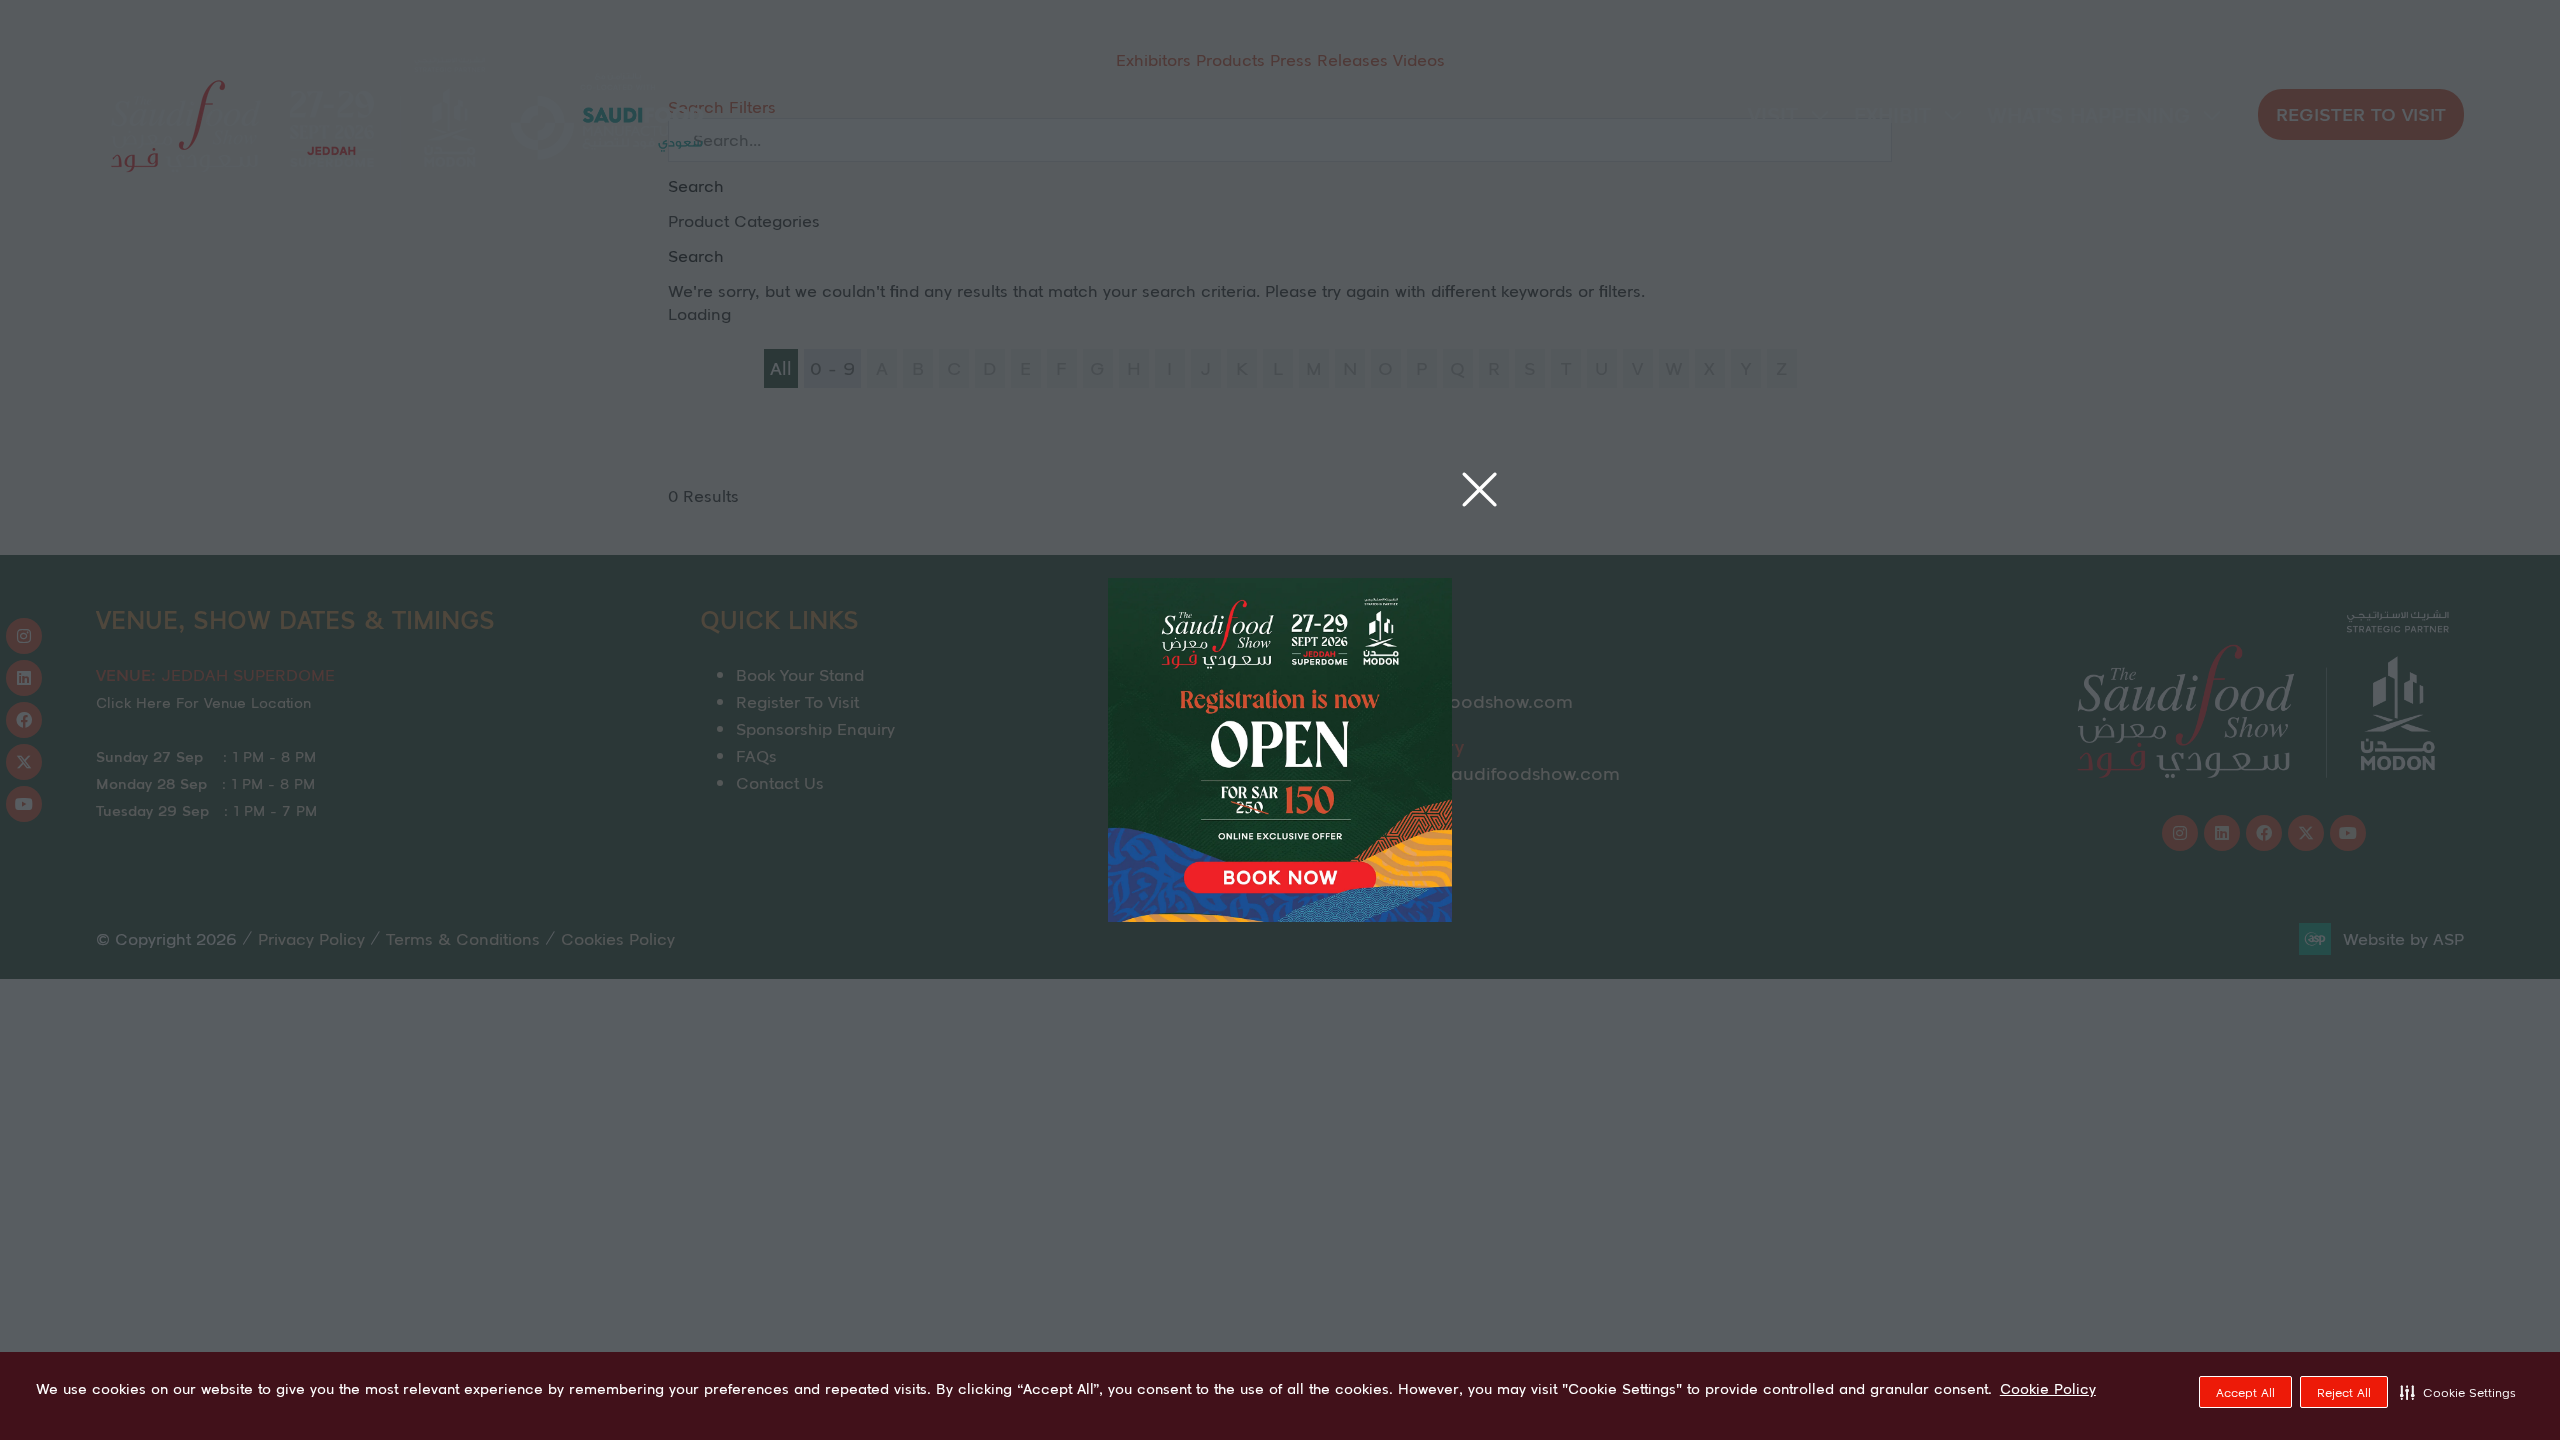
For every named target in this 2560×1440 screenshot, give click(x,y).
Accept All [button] (2245, 1392)
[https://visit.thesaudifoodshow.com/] (1280, 915)
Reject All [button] (2344, 1392)
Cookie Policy (2048, 1389)
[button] (2458, 1392)
